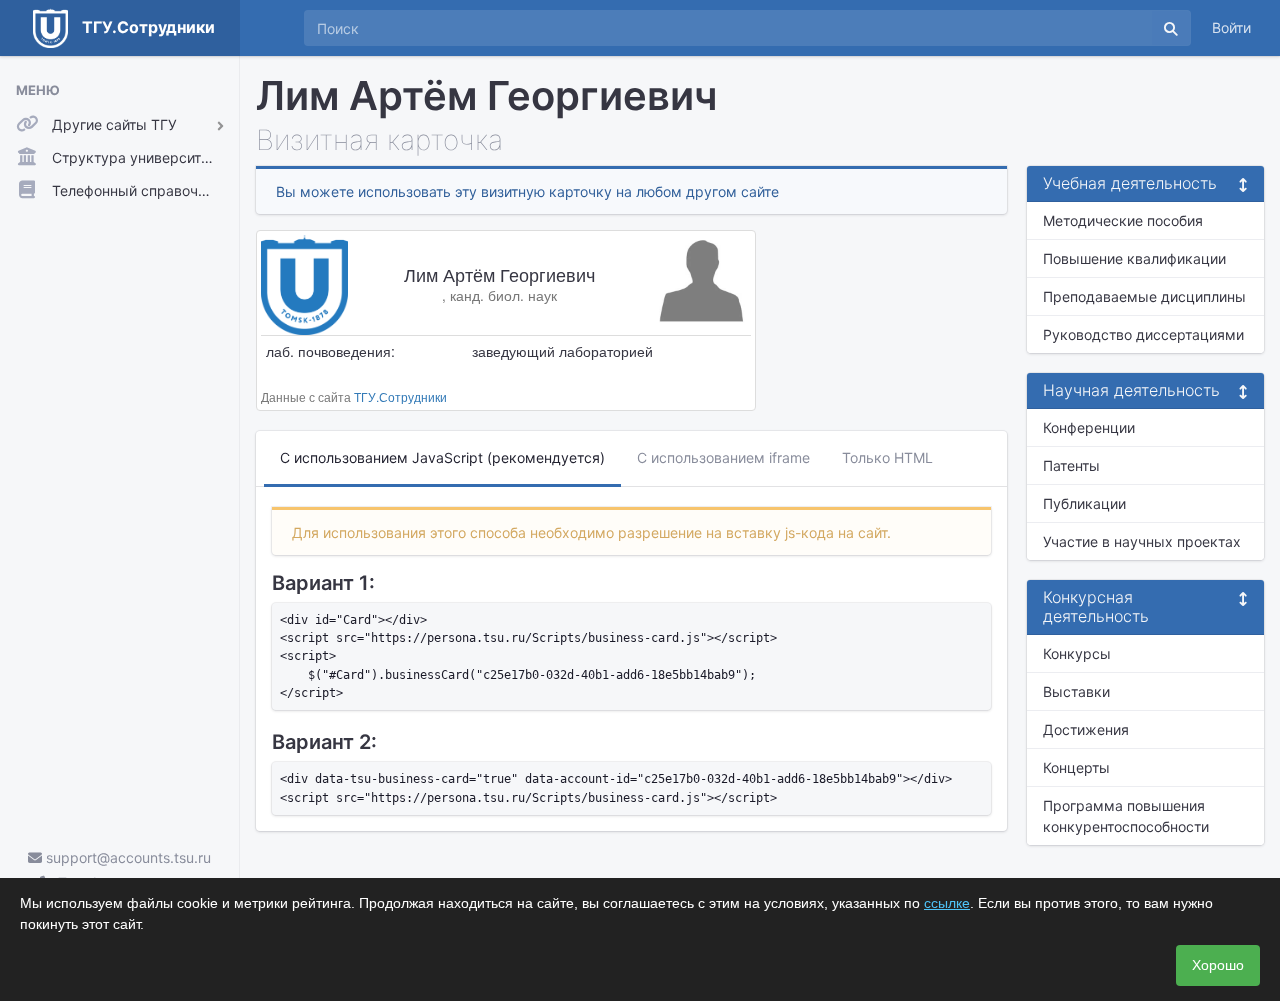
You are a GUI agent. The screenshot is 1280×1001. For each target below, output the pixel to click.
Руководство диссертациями (1143, 334)
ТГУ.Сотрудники (400, 396)
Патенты (1071, 465)
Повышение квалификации (1134, 258)
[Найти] (1171, 28)
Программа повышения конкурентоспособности (1126, 816)
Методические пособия (1123, 220)
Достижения (1086, 729)
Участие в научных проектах (1142, 541)
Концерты (1076, 767)
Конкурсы (1077, 653)
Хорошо (1218, 965)
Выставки (1076, 691)
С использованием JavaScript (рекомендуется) (442, 457)
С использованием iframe (723, 457)
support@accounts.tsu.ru (126, 857)
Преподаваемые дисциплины (1144, 296)
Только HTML (887, 457)
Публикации (1084, 503)
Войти (1231, 27)
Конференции (1089, 427)
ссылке (947, 903)
